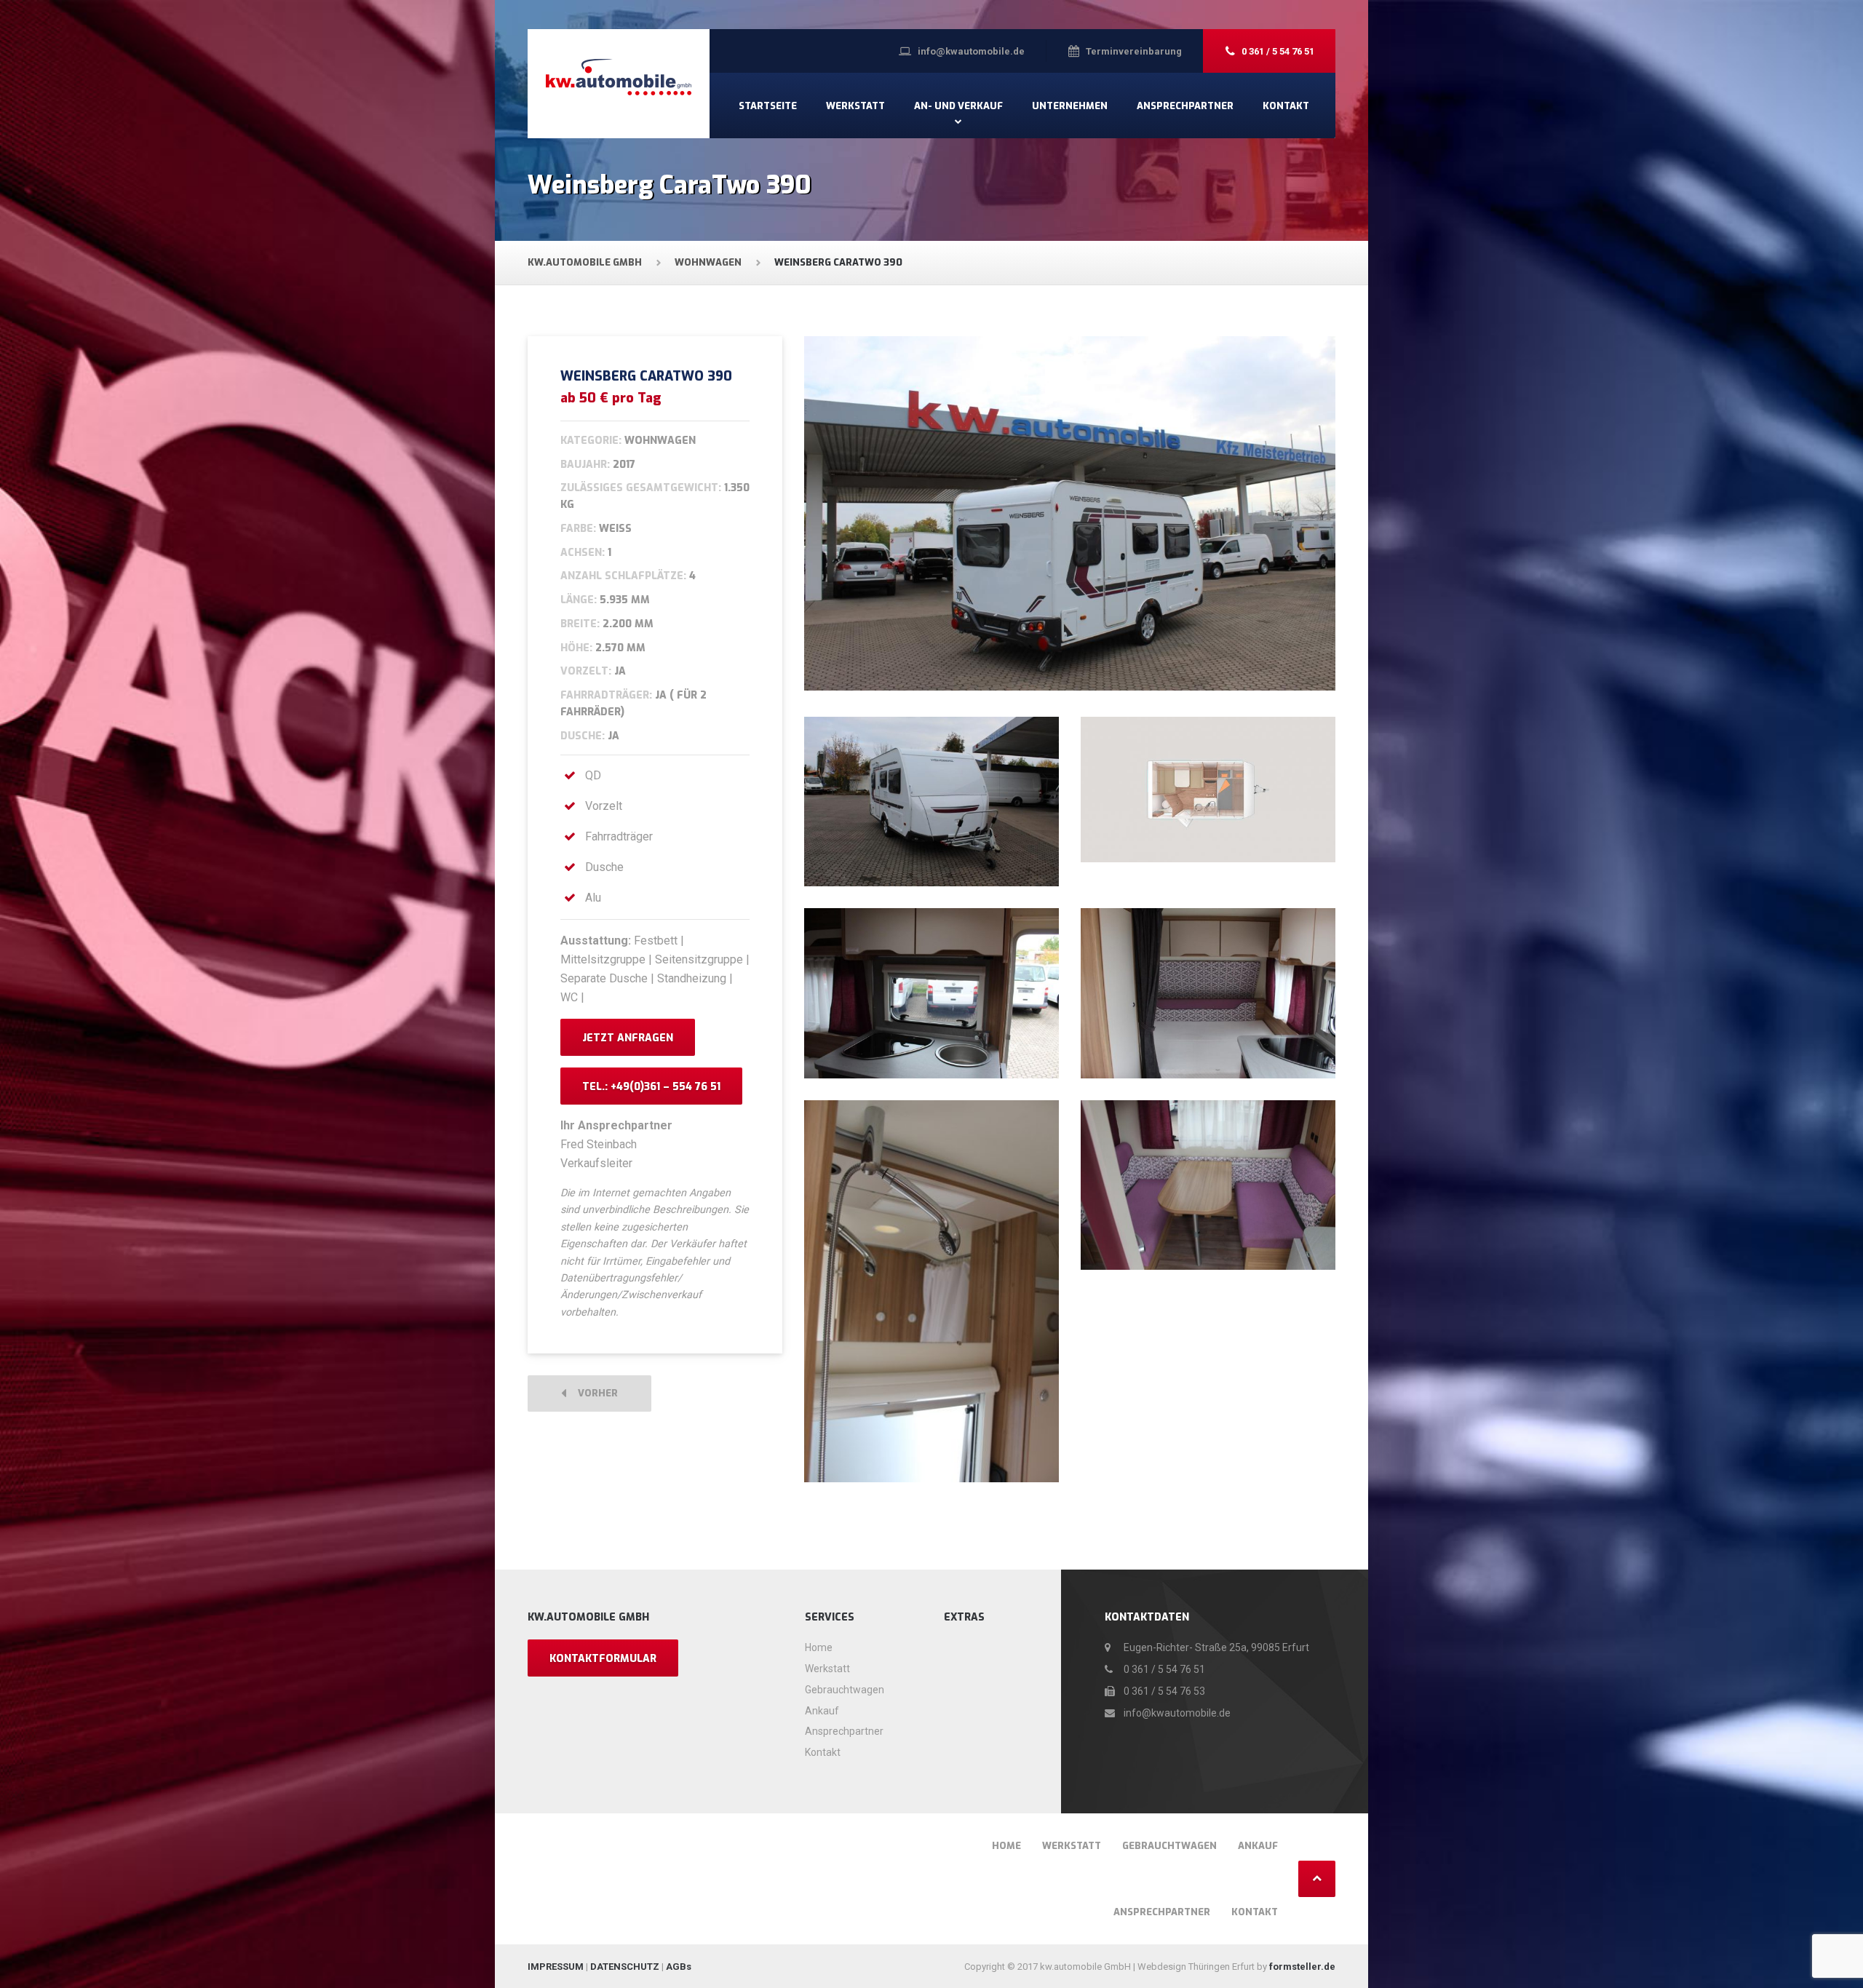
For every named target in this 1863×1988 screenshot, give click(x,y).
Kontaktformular (603, 1659)
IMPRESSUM (556, 1967)
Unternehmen (1070, 106)
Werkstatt (855, 106)
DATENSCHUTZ (625, 1967)
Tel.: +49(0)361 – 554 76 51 (651, 1087)
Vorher (595, 1393)
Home (819, 1647)
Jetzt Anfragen (628, 1038)
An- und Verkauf (958, 106)
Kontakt (1286, 106)
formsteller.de (1302, 1967)
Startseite (768, 106)
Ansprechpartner (1185, 106)
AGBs (679, 1967)
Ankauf (822, 1711)
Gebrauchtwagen (845, 1690)
